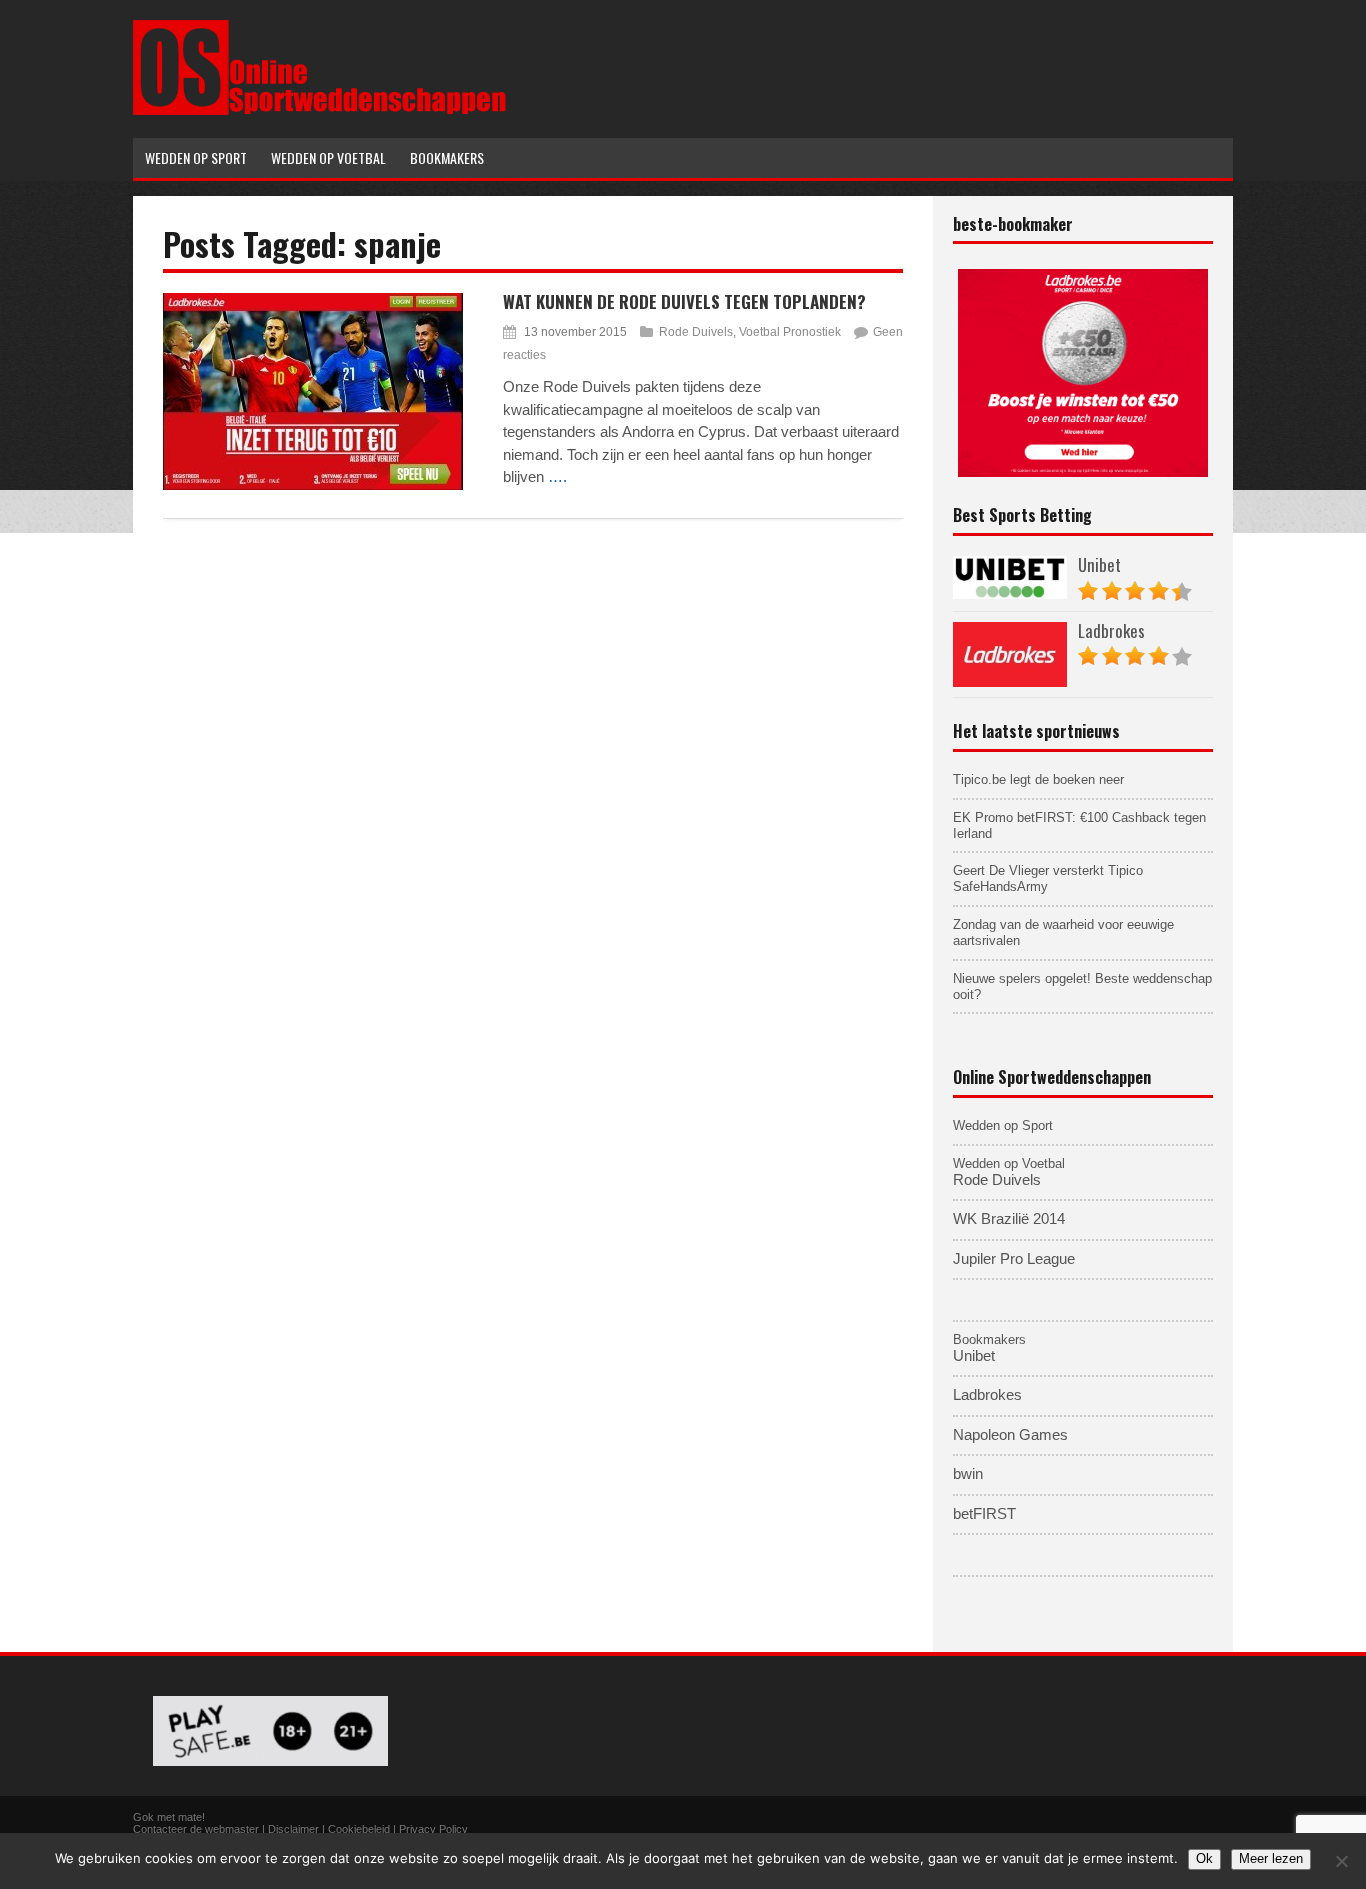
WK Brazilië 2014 (1009, 1219)
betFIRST (984, 1514)
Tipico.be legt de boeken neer (1038, 779)
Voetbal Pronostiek (790, 332)
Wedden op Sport (1003, 1125)
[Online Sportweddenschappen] (320, 111)
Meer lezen (1271, 1858)
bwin (968, 1474)
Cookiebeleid (359, 1829)
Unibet (1099, 564)
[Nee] (1341, 1861)
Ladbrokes (1111, 630)
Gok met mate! (169, 1817)
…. (557, 476)
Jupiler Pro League (1014, 1259)
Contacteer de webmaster (196, 1829)
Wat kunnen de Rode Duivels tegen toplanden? (684, 301)
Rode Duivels (696, 332)
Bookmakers (989, 1339)
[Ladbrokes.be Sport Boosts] (1083, 373)
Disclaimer (293, 1829)
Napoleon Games (1010, 1435)
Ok (1204, 1858)
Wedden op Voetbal (1009, 1163)
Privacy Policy (433, 1829)
